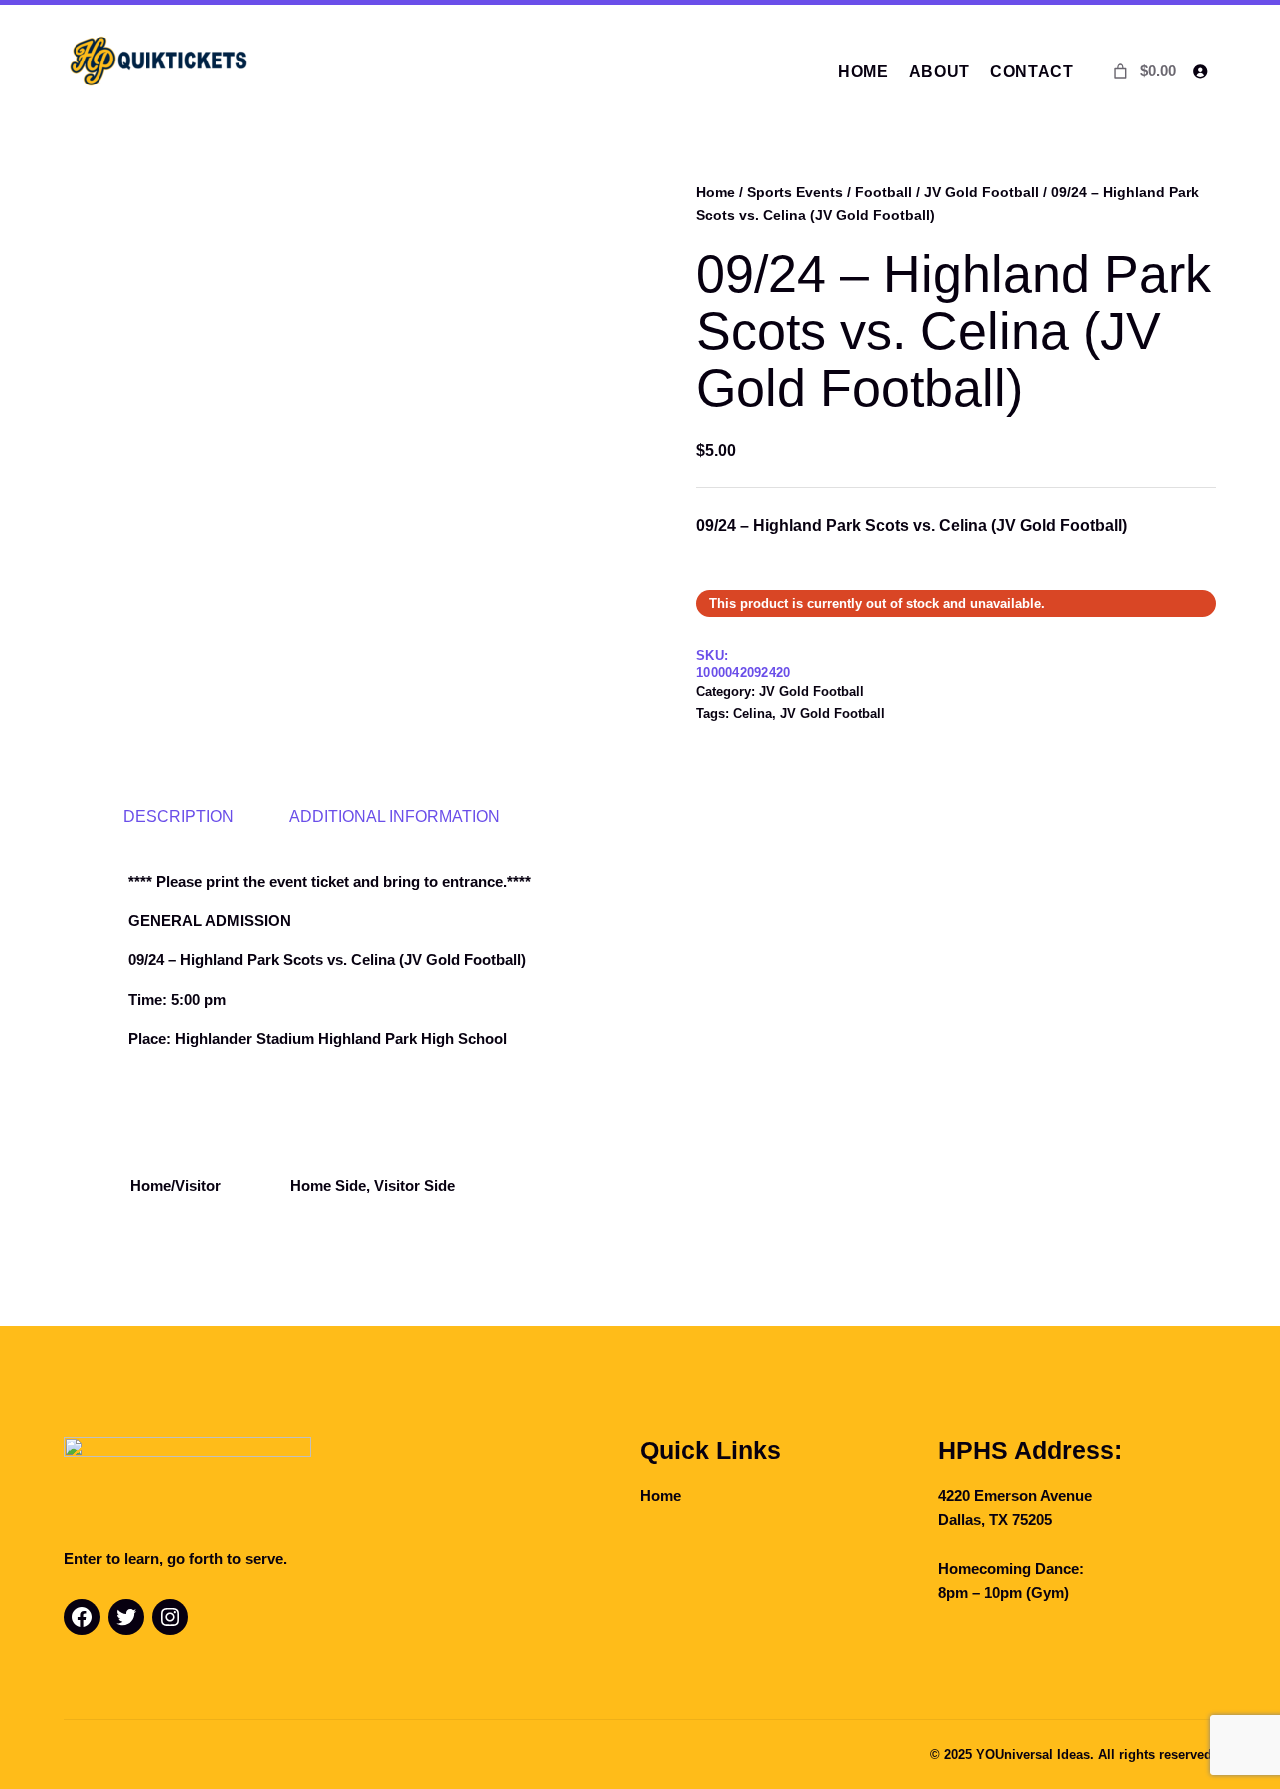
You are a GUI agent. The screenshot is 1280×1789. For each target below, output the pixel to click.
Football (883, 192)
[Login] (1199, 71)
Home (715, 192)
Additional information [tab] (394, 816)
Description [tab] (178, 816)
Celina (752, 713)
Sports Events (795, 192)
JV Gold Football (981, 192)
